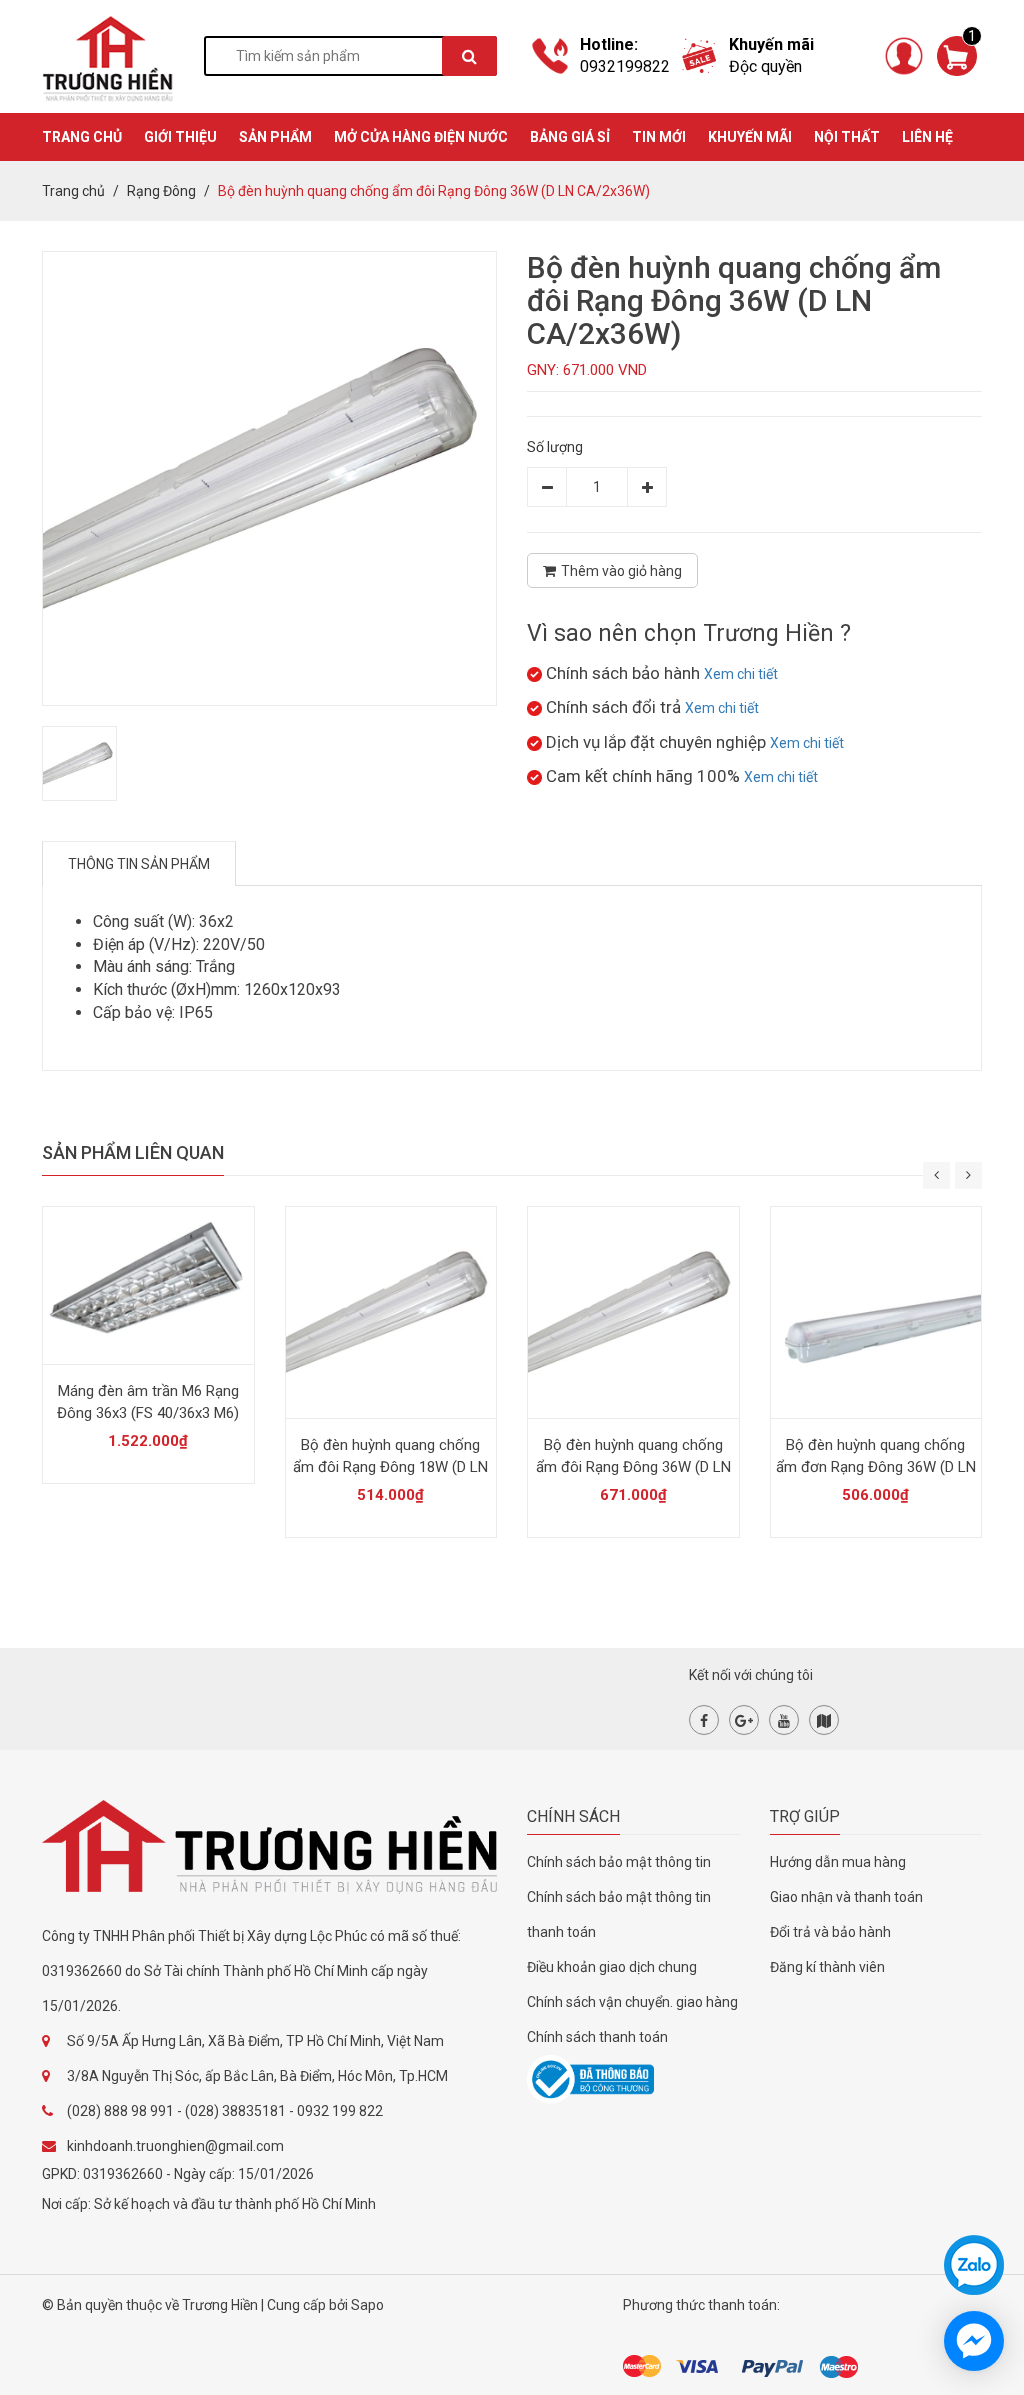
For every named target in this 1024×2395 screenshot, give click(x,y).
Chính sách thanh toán (597, 2037)
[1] (957, 55)
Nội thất (847, 137)
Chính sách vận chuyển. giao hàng (632, 2002)
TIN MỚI (659, 137)
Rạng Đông (161, 191)
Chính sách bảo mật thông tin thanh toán (619, 1914)
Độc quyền (765, 66)
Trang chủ (73, 191)
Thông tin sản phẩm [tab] (139, 864)
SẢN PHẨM (275, 137)
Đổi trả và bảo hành (830, 1932)
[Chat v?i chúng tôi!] (974, 2341)
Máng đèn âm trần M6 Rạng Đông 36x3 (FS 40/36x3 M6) (148, 1402)
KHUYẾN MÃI (750, 137)
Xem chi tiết (741, 674)
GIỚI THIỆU (180, 137)
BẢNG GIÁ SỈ (570, 137)
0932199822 (625, 66)
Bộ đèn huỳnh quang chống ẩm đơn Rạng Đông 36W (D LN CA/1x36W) (876, 1467)
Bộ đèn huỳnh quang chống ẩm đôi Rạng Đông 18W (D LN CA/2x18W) (390, 1467)
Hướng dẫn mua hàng (838, 1862)
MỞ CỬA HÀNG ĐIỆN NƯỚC (421, 137)
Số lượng (555, 447)
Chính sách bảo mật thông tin (619, 1862)
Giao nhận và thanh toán (846, 1897)
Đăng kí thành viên (827, 1967)
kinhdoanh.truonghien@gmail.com (175, 2146)
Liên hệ (927, 137)
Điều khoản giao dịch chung (612, 1967)
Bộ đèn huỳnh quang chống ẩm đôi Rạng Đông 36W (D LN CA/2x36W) (633, 1467)
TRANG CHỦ (82, 137)
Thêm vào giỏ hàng (621, 571)
